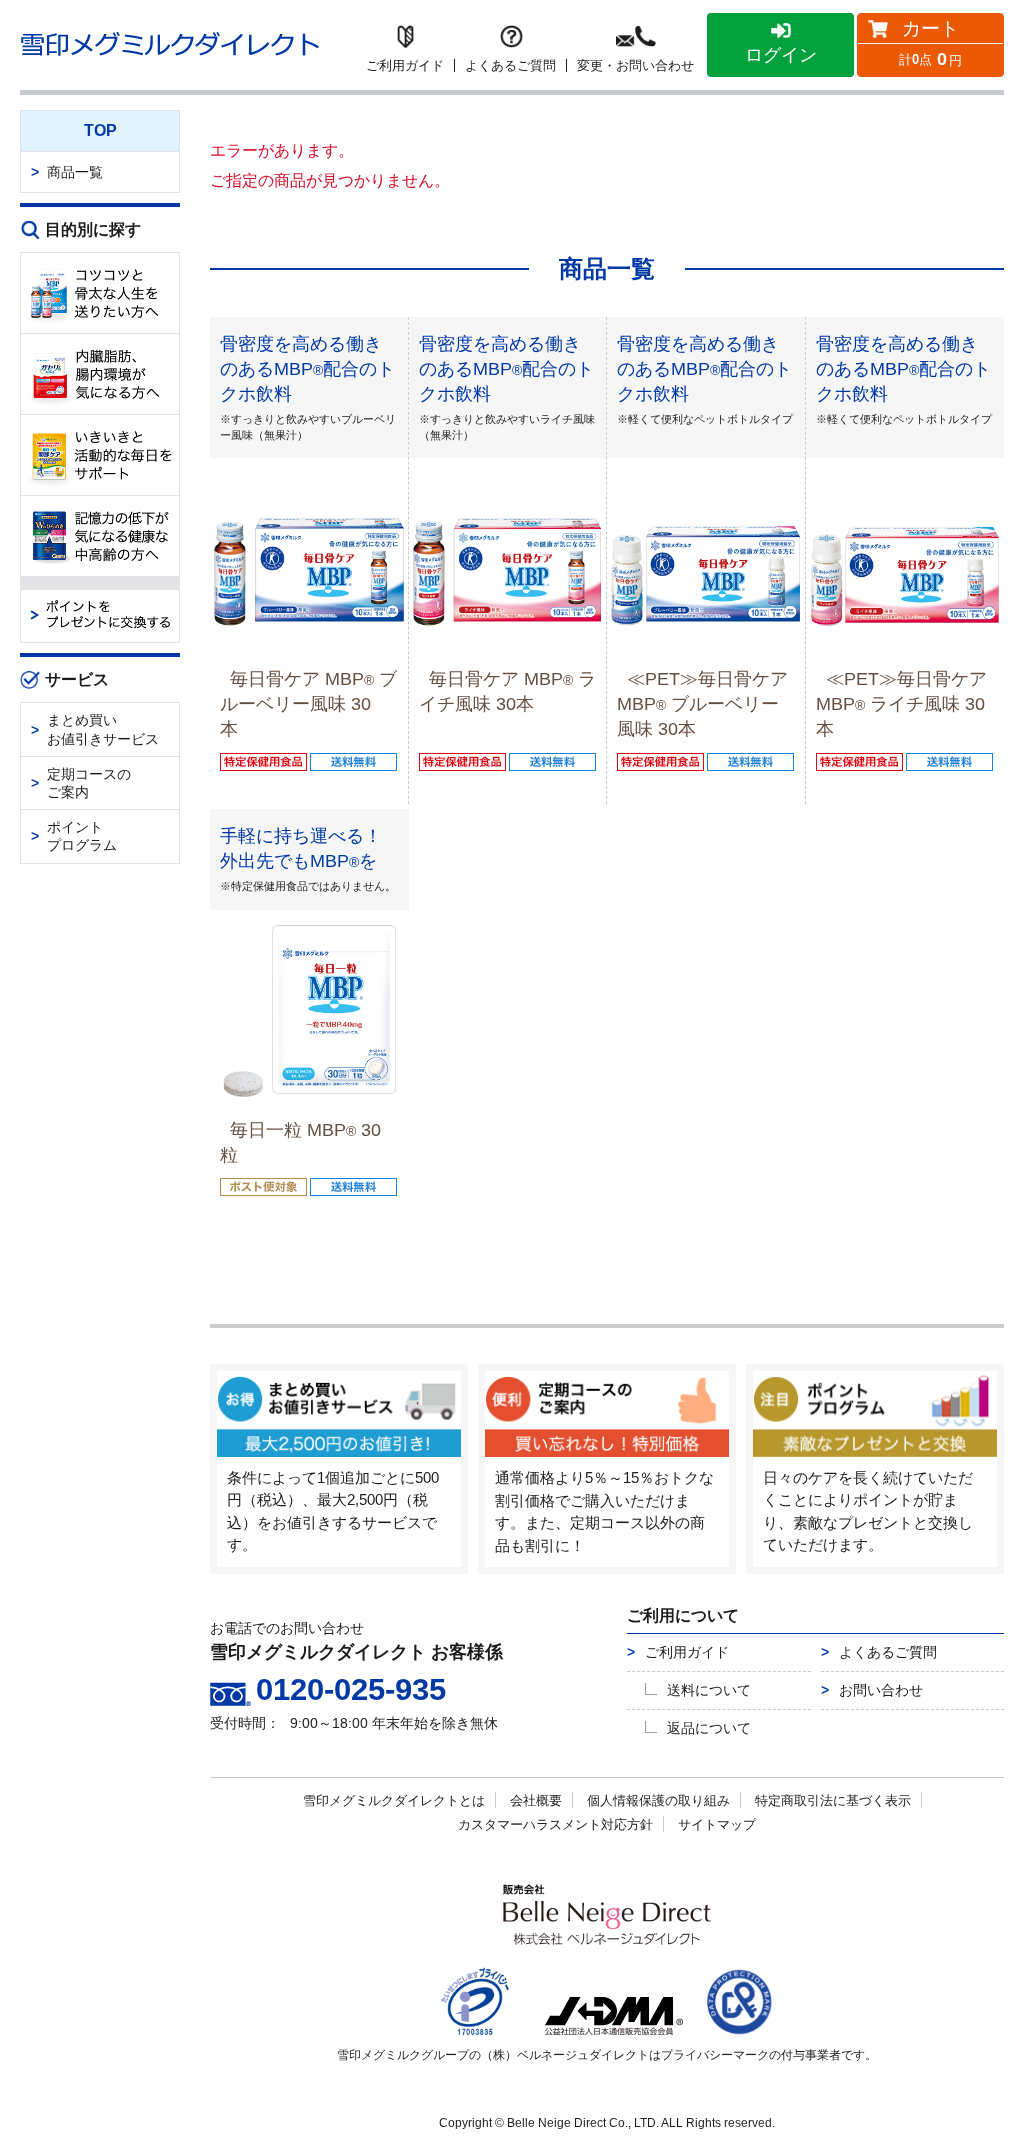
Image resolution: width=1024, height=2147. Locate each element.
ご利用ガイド (687, 1652)
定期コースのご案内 (89, 783)
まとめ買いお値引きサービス (103, 729)
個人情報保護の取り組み (658, 1800)
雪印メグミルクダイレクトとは (394, 1800)
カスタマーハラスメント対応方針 (555, 1824)
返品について (709, 1728)
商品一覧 (75, 172)
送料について (709, 1690)
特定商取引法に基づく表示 (833, 1800)
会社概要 (536, 1800)
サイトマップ (717, 1824)
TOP (100, 130)
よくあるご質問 (888, 1652)
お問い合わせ (881, 1690)
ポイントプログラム (82, 836)
